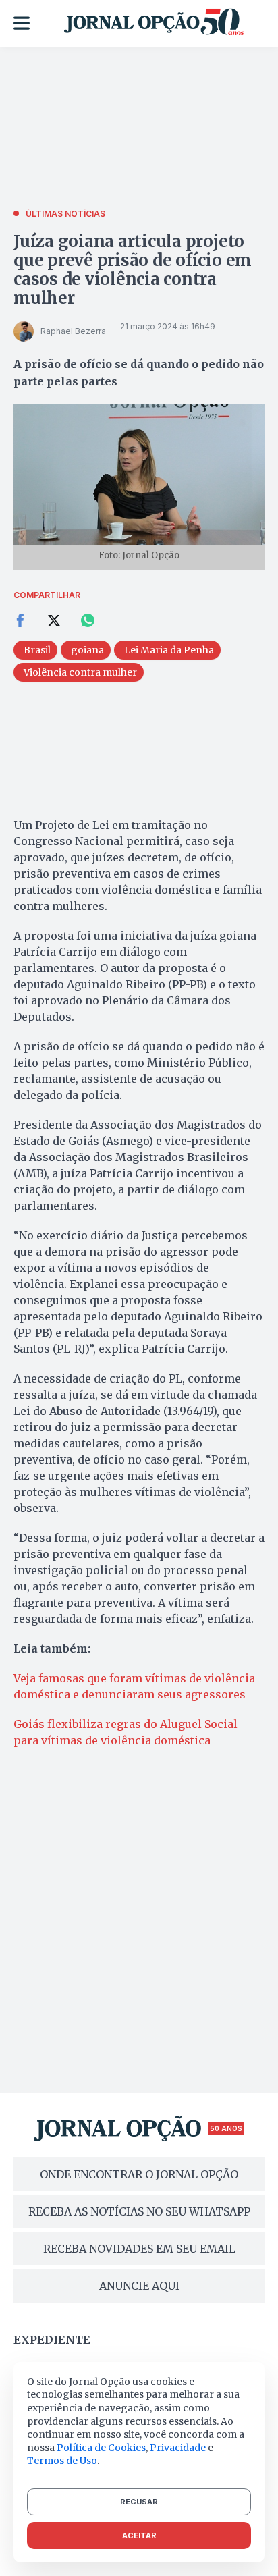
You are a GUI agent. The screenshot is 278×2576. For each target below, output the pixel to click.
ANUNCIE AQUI (139, 2286)
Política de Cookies (101, 2448)
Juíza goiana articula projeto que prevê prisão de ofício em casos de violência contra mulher (133, 270)
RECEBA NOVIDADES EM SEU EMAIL (139, 2249)
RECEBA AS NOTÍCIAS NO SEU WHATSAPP (139, 2211)
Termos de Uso (62, 2461)
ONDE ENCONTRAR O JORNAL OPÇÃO (139, 2174)
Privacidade (178, 2448)
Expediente (52, 2340)
